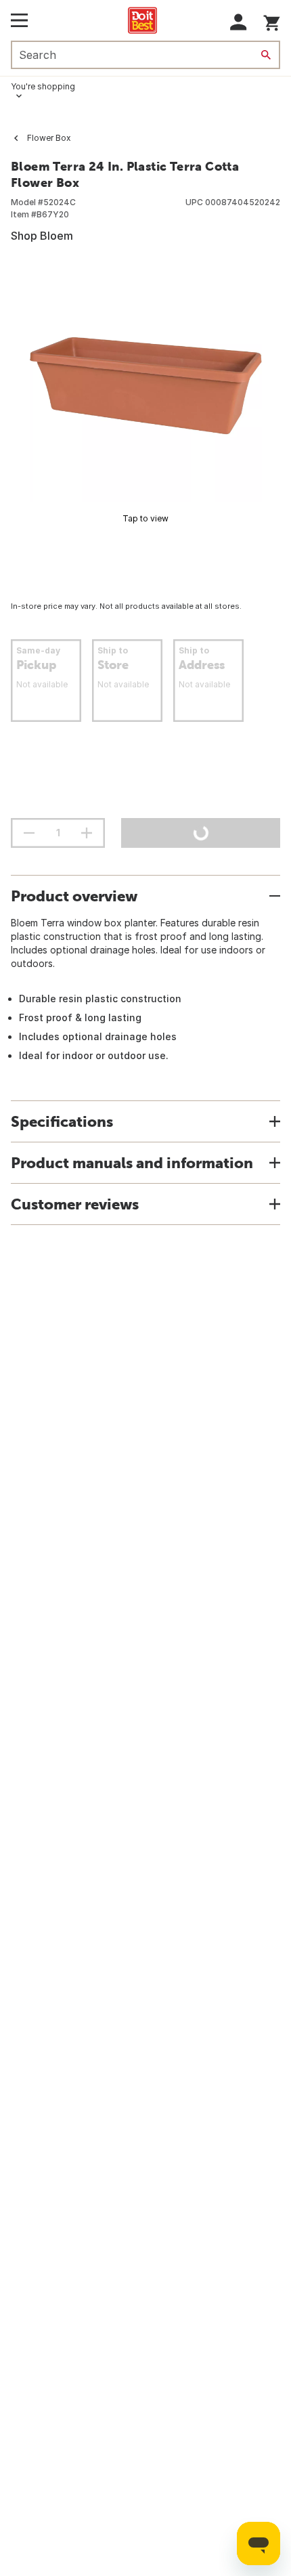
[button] (239, 22)
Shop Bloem (42, 236)
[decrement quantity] (29, 833)
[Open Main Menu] (19, 20)
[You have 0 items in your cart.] (272, 21)
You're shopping (43, 86)
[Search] (266, 55)
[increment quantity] (87, 833)
